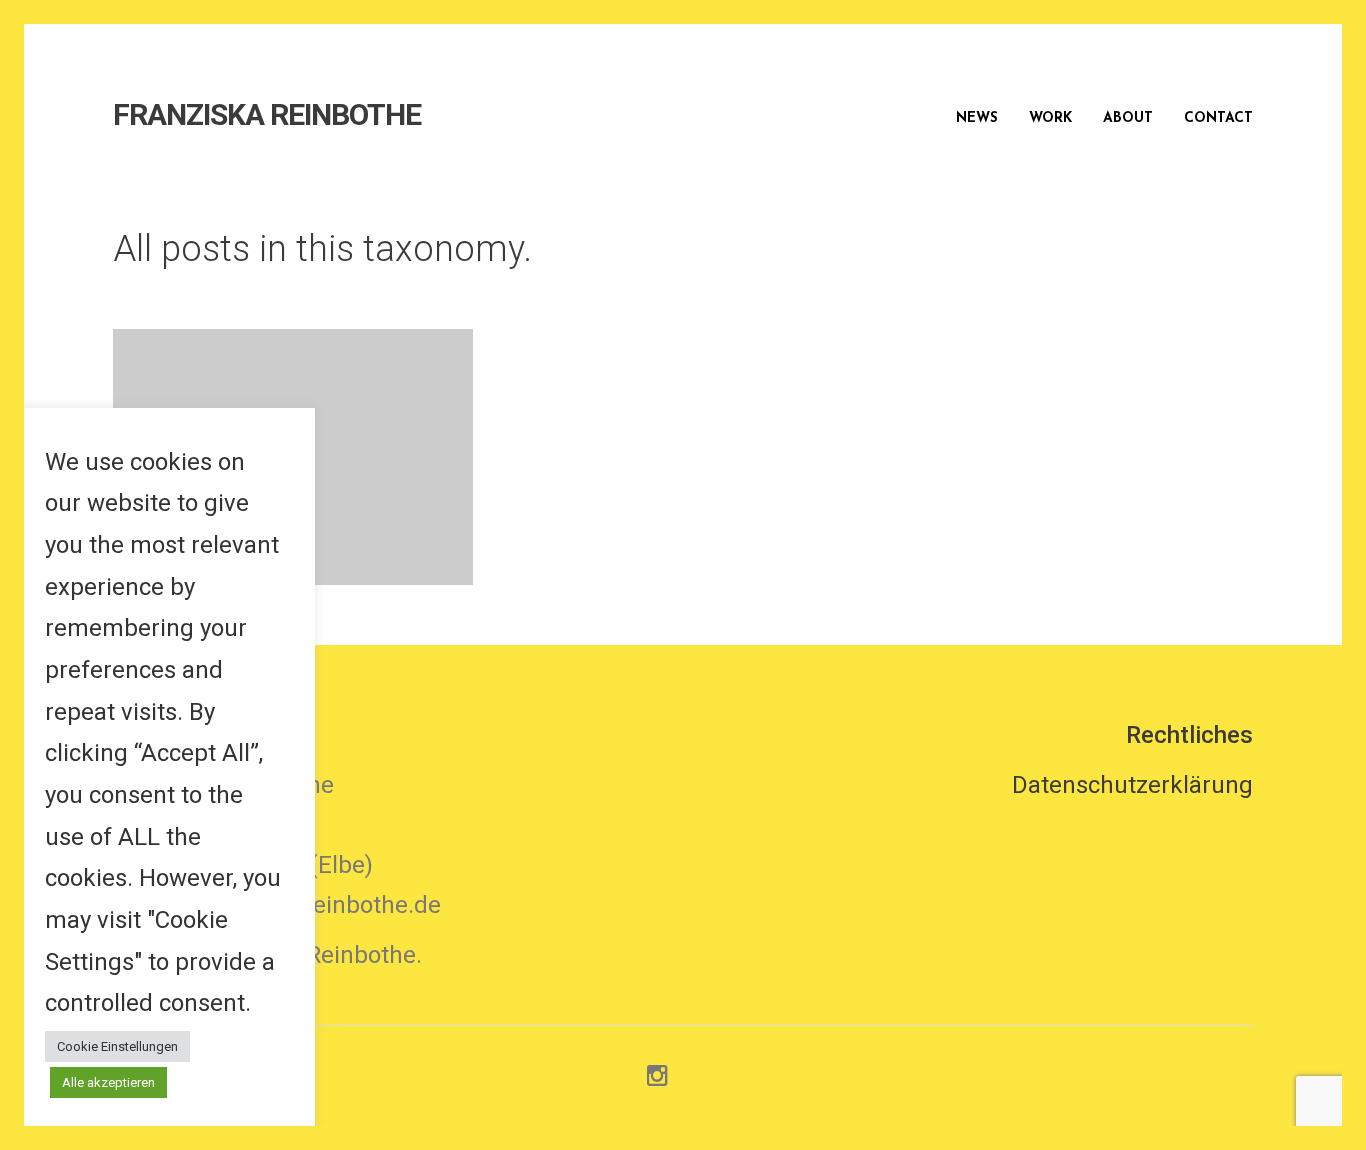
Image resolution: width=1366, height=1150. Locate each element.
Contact (1218, 118)
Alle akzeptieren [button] (108, 1082)
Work (1050, 118)
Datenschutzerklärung (1132, 785)
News (977, 118)
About (1128, 118)
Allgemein (352, 459)
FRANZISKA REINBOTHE (267, 115)
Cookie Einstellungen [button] (117, 1046)
